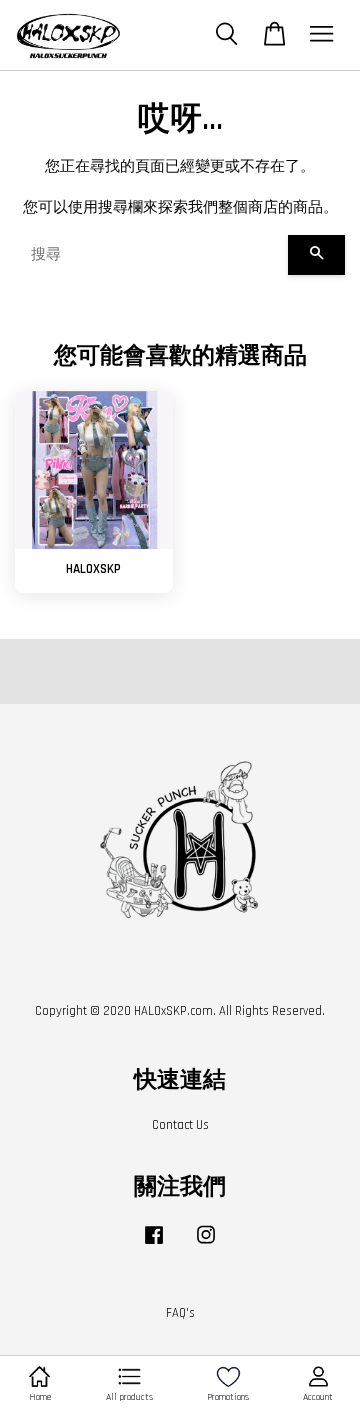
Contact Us (180, 1125)
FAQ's (180, 1313)
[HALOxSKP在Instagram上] (206, 1245)
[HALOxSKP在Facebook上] (154, 1245)
